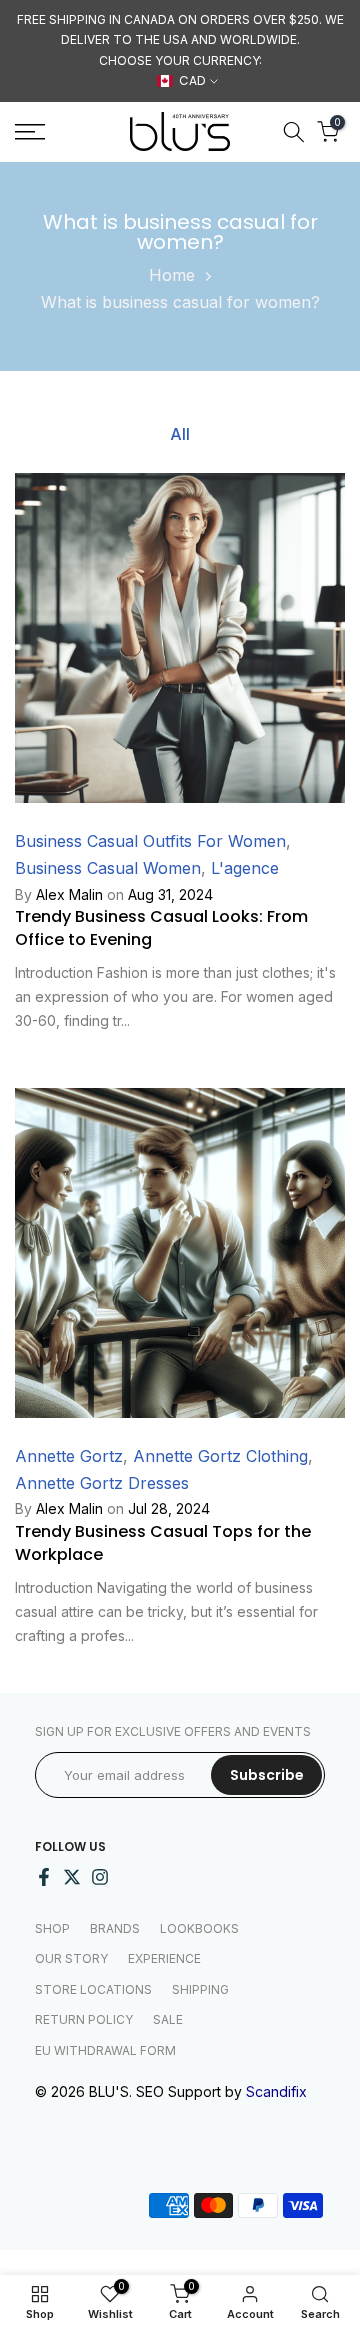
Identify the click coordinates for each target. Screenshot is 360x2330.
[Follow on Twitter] (72, 1877)
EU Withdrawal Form (105, 2050)
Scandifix (276, 2091)
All (180, 433)
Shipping (200, 1989)
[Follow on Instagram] (100, 1877)
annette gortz (69, 1456)
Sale (168, 2019)
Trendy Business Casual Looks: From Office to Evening (161, 927)
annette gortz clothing (220, 1456)
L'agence (245, 868)
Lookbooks (199, 1928)
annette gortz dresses (102, 1483)
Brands (115, 1928)
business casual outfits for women (150, 841)
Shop (52, 1928)
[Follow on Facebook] (44, 1877)
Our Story (71, 1958)
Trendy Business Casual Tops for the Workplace (163, 1542)
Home (172, 275)
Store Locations (93, 1989)
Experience (164, 1958)
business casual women (108, 868)
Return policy (84, 2019)
